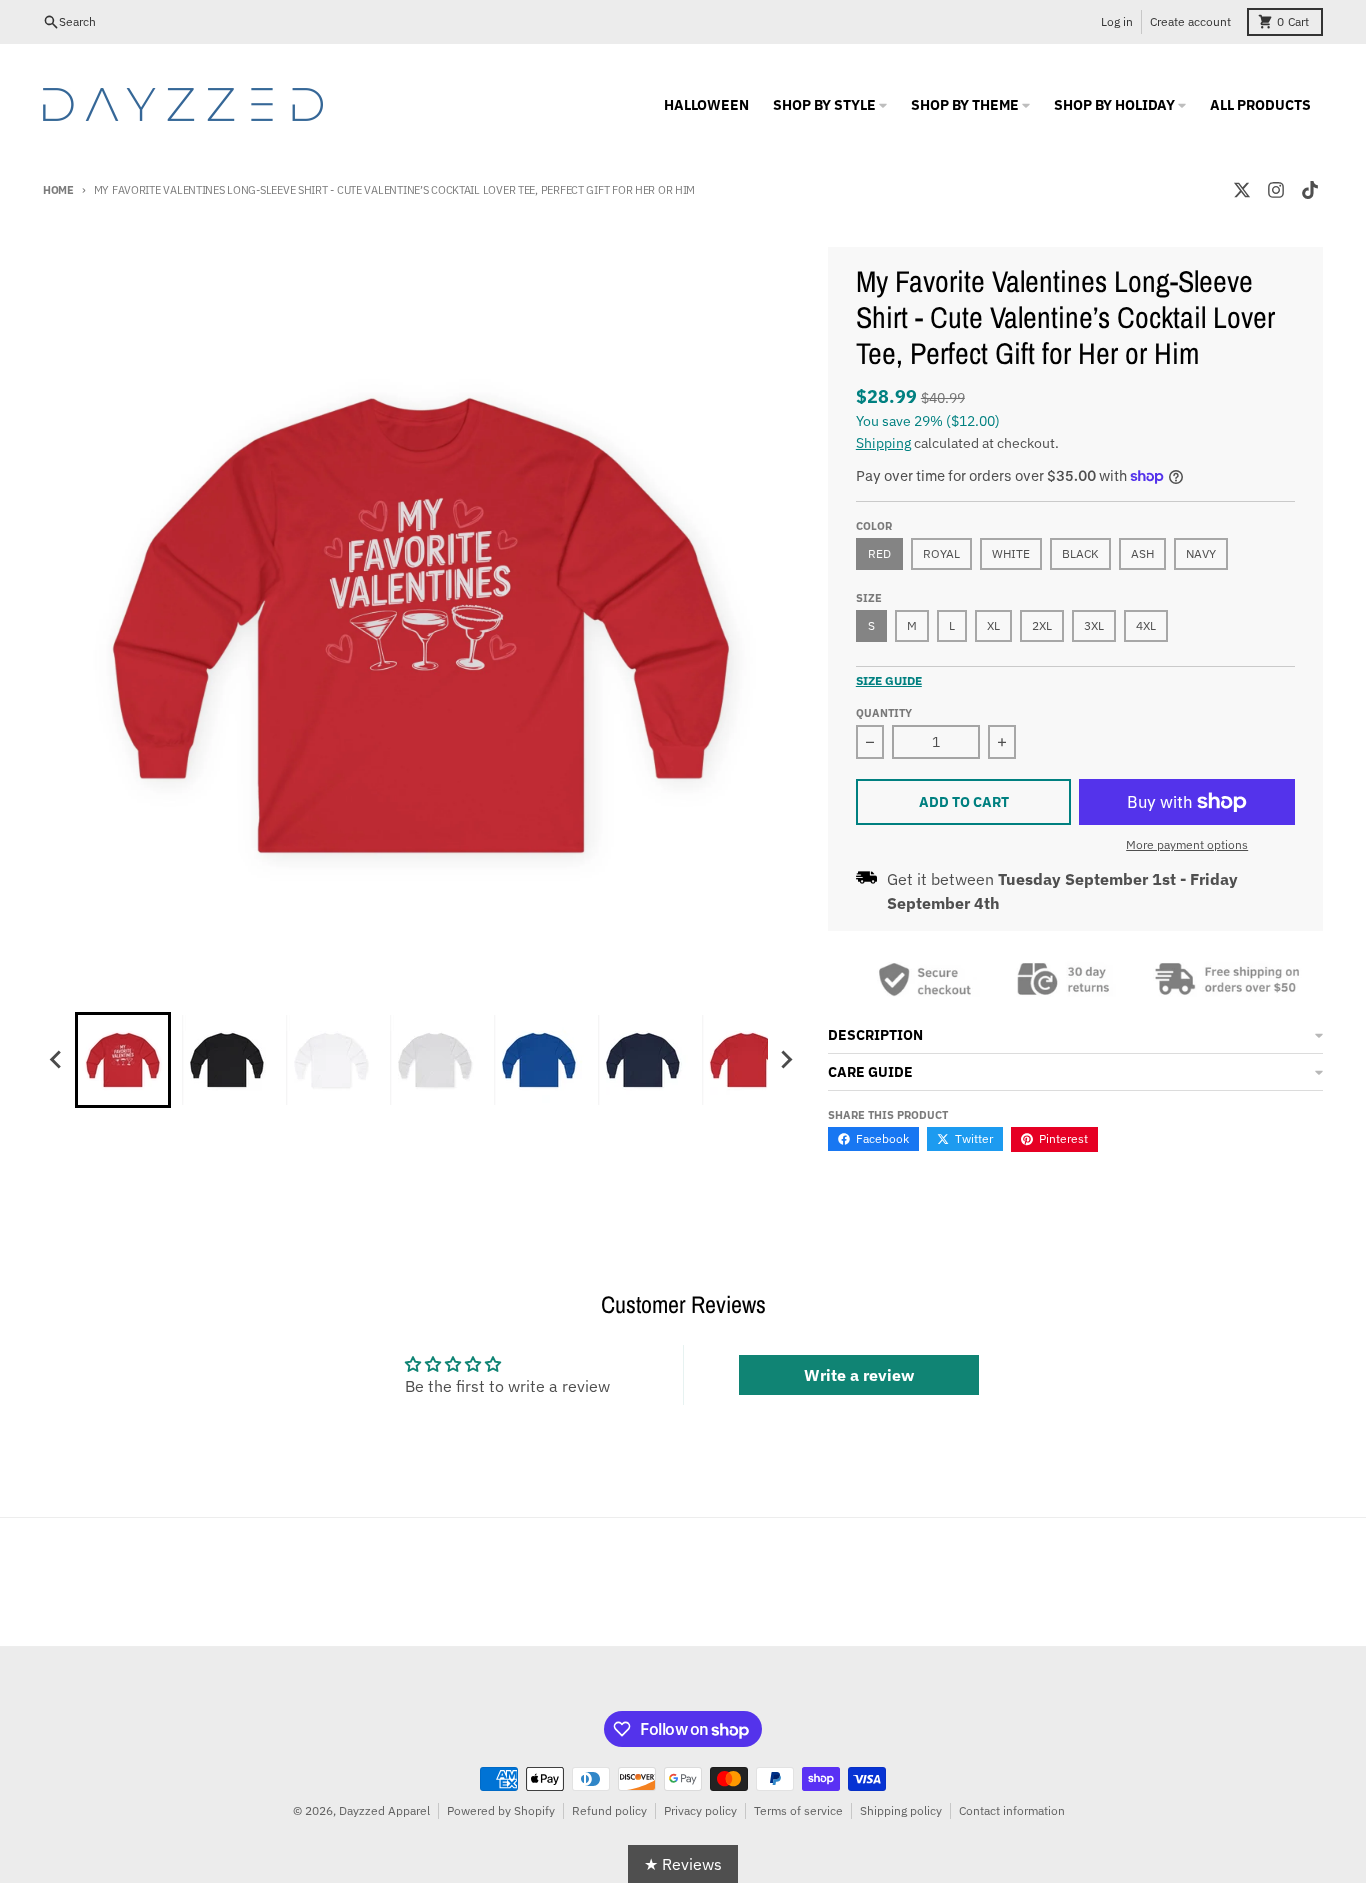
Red (879, 553)
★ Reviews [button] (683, 1864)
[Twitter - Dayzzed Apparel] (1242, 190)
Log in (1117, 21)
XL (993, 625)
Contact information (1012, 1810)
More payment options (1187, 844)
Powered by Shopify (501, 1810)
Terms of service (798, 1810)
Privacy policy (700, 1810)
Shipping (883, 443)
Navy (1201, 553)
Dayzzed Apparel (384, 1810)
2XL (1042, 625)
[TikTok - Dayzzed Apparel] (1310, 190)
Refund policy (609, 1810)
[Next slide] (786, 1060)
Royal (941, 553)
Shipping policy (901, 1810)
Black (1080, 553)
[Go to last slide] (57, 1060)
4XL (1146, 625)
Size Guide (889, 680)
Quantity (884, 713)
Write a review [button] (859, 1375)
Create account (1190, 21)
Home (58, 190)
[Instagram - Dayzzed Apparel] (1276, 190)
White (1011, 553)
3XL (1094, 625)
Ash (1142, 553)
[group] (123, 1060)
